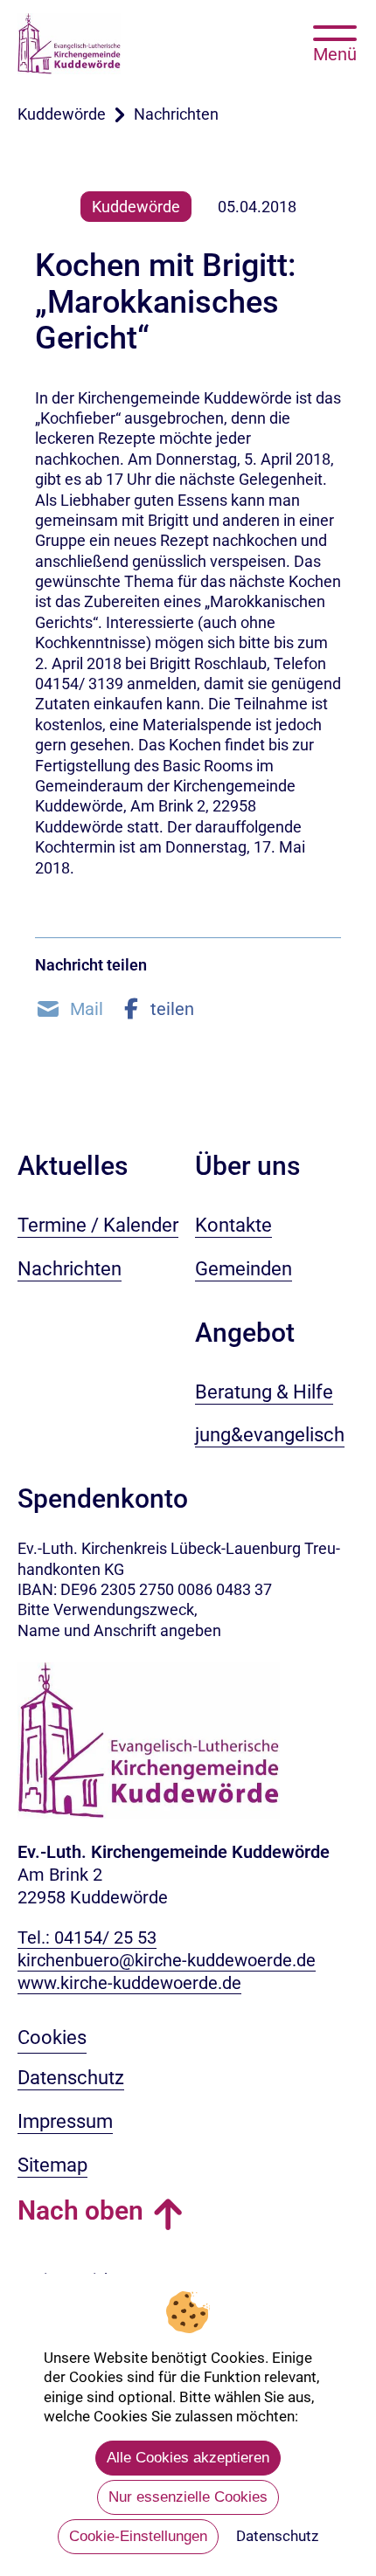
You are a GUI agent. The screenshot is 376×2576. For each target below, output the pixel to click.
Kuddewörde (62, 114)
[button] (69, 1009)
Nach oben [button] (80, 2210)
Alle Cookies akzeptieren (188, 2458)
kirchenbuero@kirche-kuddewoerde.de (167, 1960)
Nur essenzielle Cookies (188, 2497)
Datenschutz (277, 2536)
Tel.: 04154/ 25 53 (87, 1937)
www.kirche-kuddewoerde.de (129, 1983)
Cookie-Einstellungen (138, 2536)
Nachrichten (176, 114)
